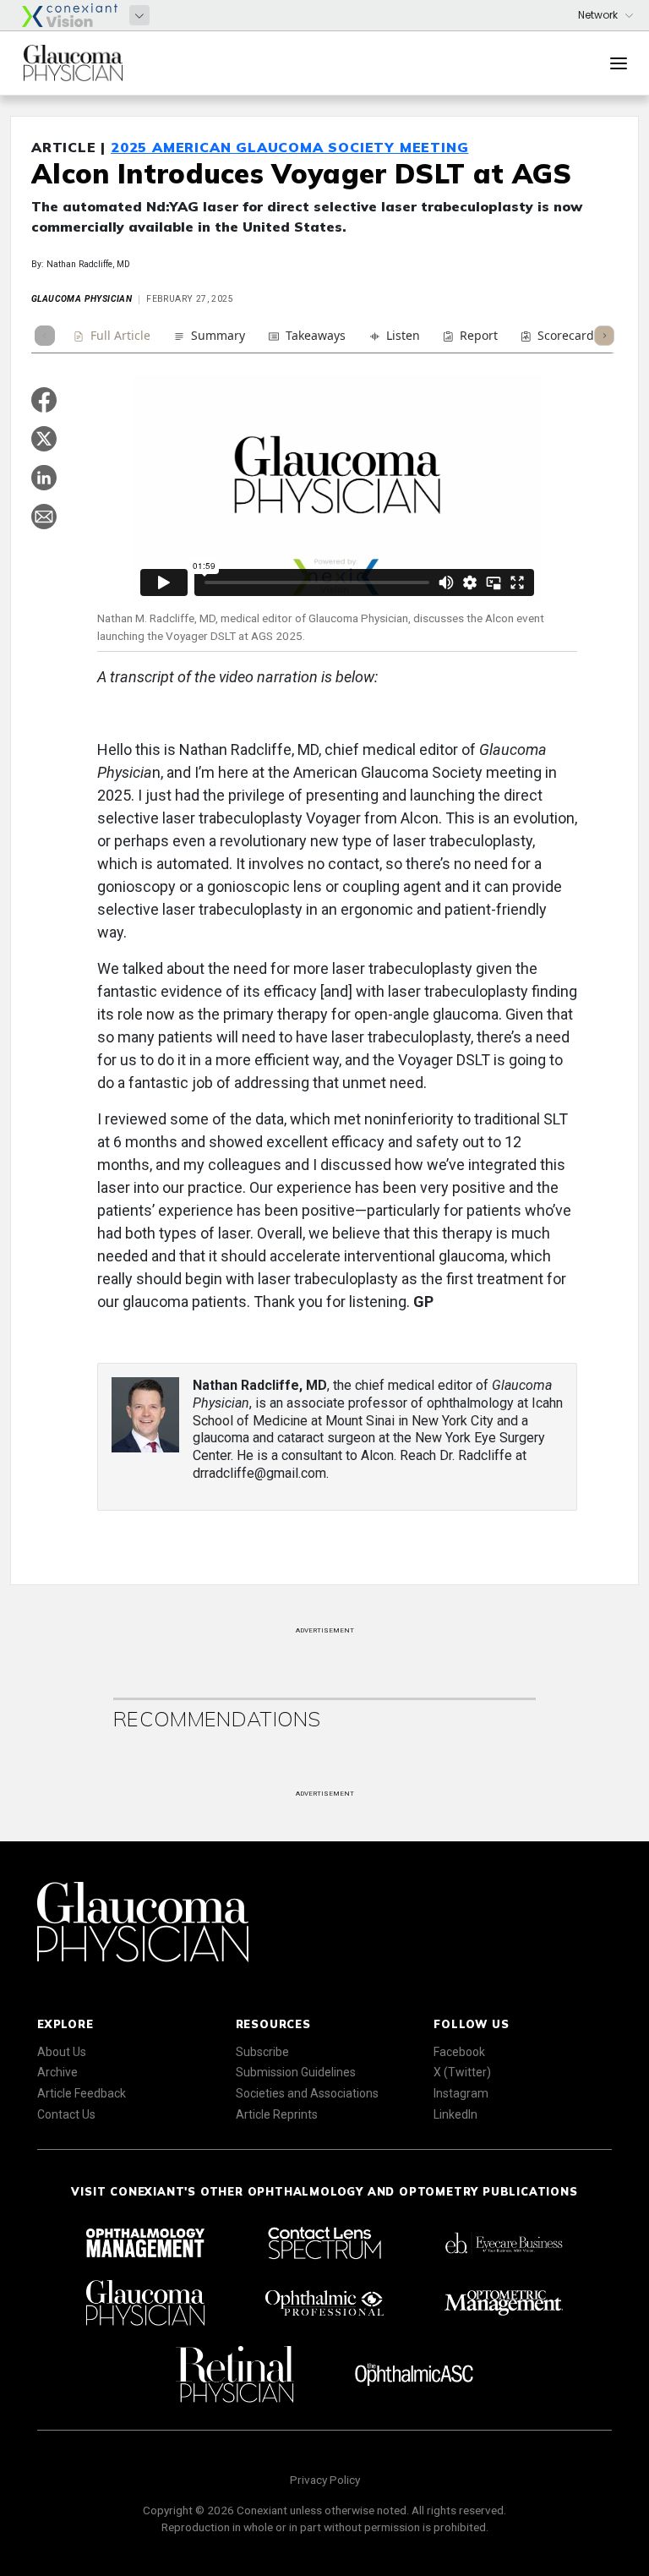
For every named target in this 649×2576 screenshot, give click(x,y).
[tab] (112, 338)
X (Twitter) (462, 2072)
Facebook (459, 2052)
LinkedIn (455, 2114)
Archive (57, 2072)
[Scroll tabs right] (604, 336)
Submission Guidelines (296, 2072)
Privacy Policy (325, 2480)
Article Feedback (82, 2093)
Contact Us (66, 2114)
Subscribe (262, 2052)
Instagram (461, 2093)
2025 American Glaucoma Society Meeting (289, 147)
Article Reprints (277, 2114)
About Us (62, 2052)
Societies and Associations (307, 2093)
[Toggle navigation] (619, 63)
